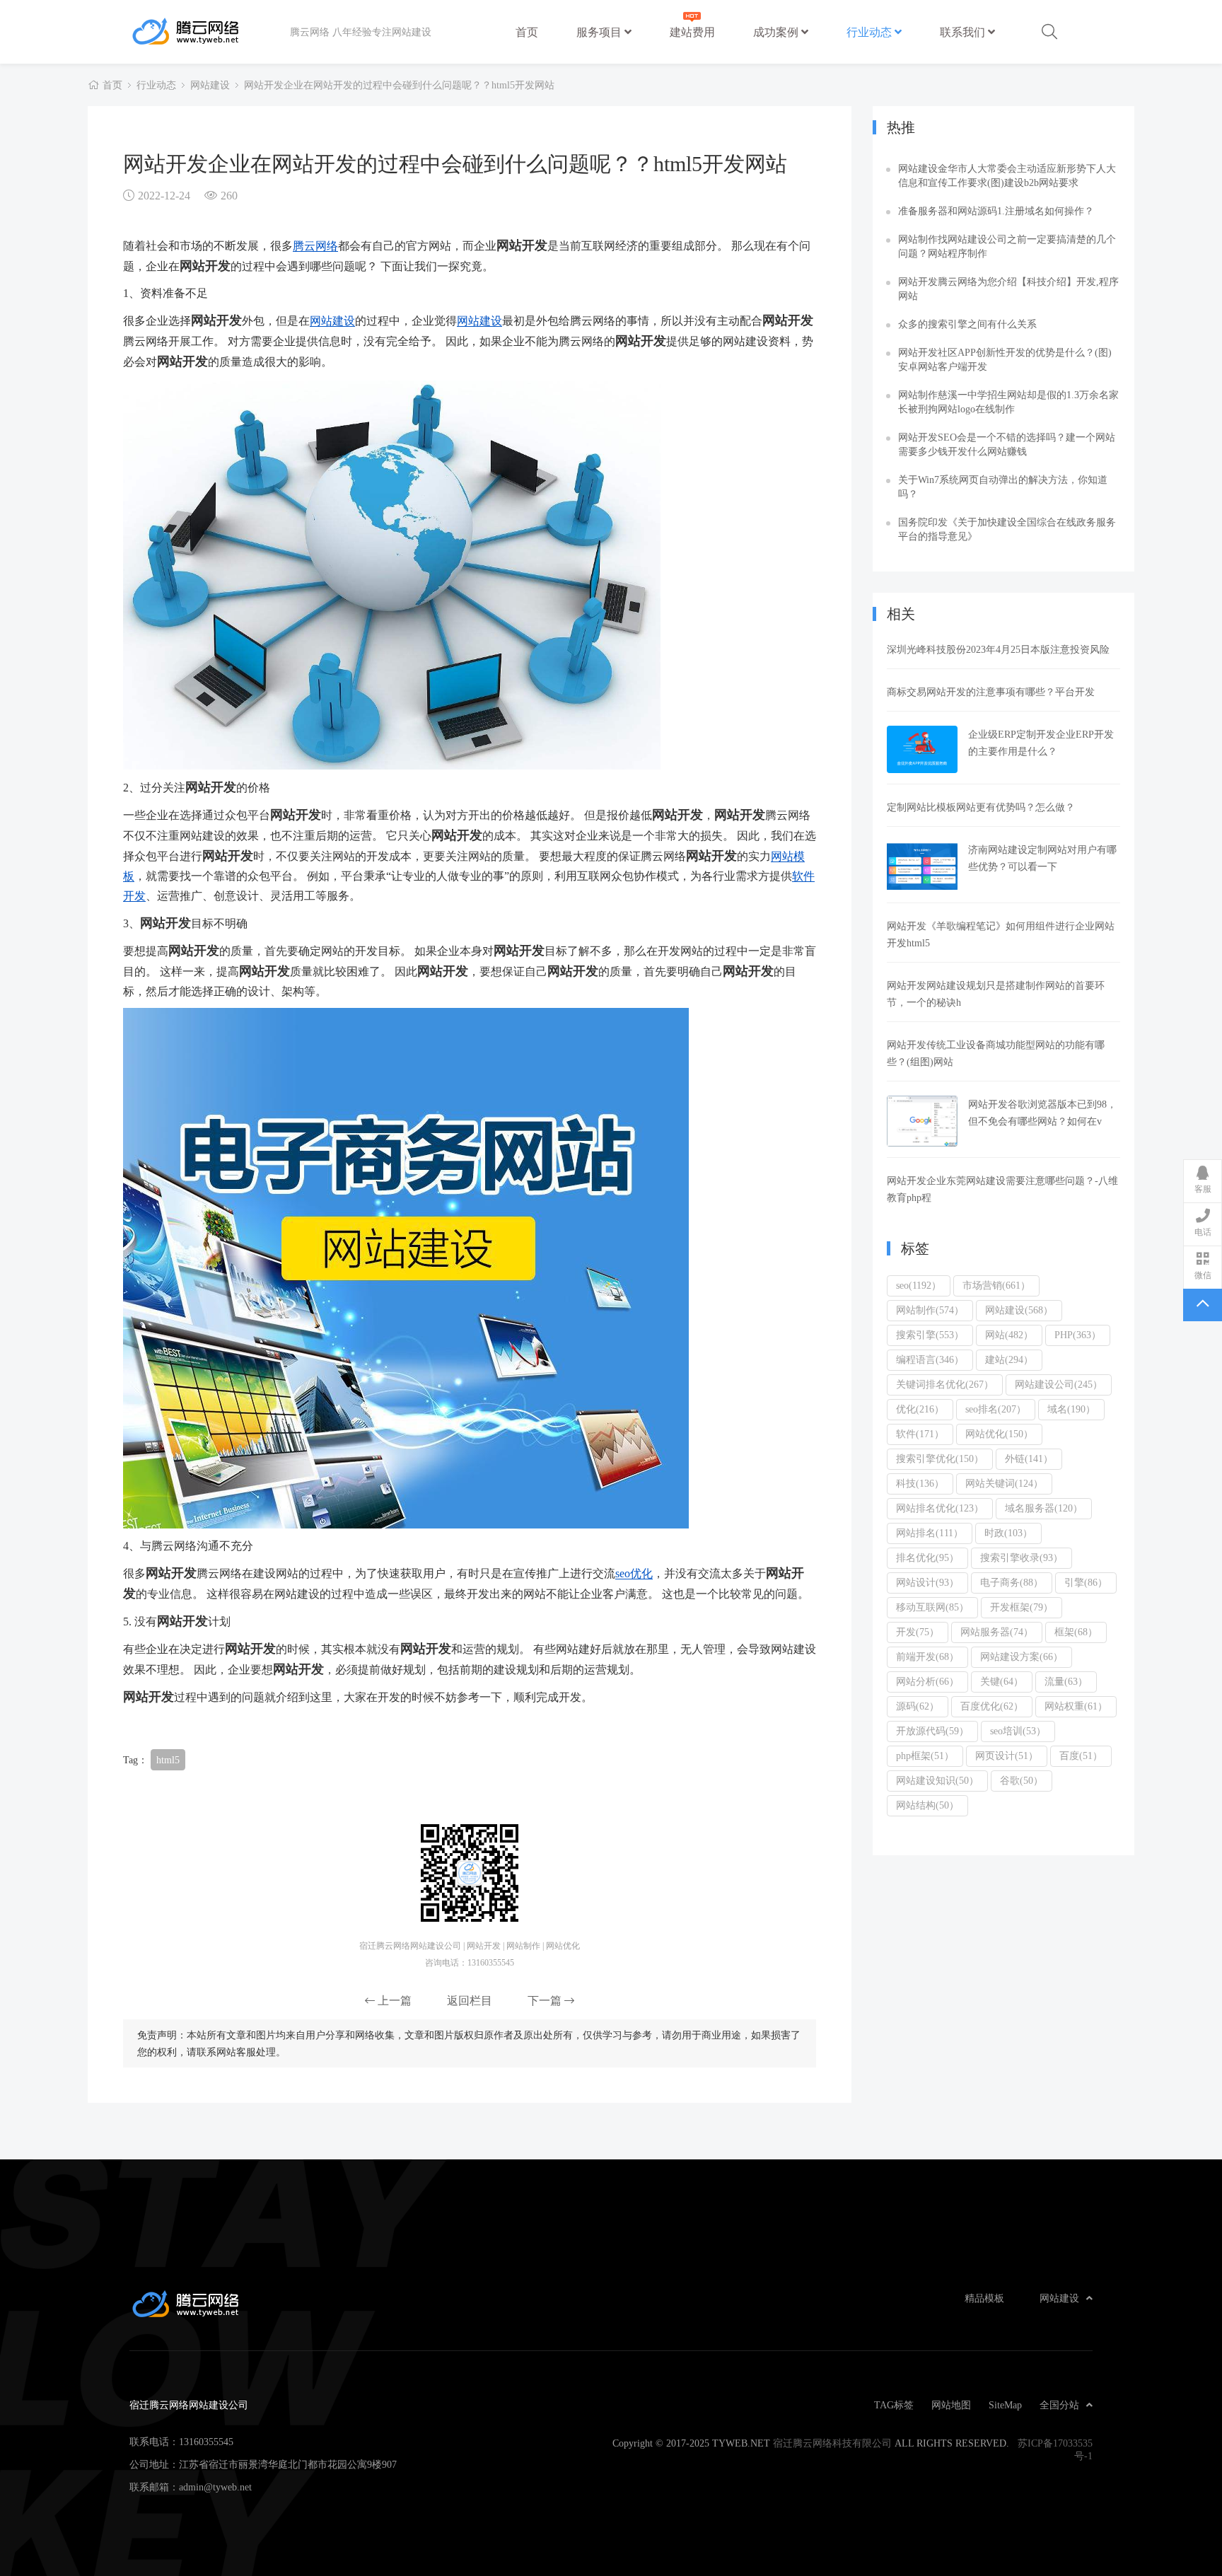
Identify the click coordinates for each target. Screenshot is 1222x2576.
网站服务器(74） (997, 1632)
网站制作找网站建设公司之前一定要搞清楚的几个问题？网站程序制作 (1007, 246)
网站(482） (1009, 1335)
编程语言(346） (930, 1359)
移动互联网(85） (932, 1607)
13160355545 (206, 2442)
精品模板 (984, 2298)
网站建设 (210, 85)
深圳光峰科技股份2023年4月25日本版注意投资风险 (998, 649)
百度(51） (1081, 1756)
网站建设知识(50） (937, 1780)
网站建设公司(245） (1059, 1384)
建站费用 (692, 32)
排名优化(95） (927, 1557)
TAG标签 (894, 2405)
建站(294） (1009, 1359)
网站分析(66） (927, 1681)
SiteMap (1005, 2405)
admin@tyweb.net (215, 2487)
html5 (168, 1760)
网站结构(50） (927, 1805)
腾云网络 (315, 245)
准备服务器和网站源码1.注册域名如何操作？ (996, 211)
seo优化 (634, 1573)
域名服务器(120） (1044, 1508)
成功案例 (777, 32)
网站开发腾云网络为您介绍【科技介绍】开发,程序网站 (1008, 289)
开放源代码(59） (932, 1731)
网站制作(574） (930, 1310)
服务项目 (600, 32)
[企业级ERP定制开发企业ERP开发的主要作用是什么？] (922, 749)
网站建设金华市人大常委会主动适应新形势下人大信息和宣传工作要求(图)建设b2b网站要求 (1007, 175)
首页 (527, 32)
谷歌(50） (1022, 1780)
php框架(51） (925, 1756)
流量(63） (1066, 1681)
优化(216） (920, 1409)
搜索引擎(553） (930, 1335)
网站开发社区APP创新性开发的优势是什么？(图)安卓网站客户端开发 (1005, 359)
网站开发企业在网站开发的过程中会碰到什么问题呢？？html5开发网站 (399, 85)
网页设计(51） (1007, 1756)
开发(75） (918, 1632)
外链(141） (1029, 1458)
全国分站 (1059, 2405)
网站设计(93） (927, 1582)
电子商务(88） (1012, 1582)
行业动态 (871, 32)
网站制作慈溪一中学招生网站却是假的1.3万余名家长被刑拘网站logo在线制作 (1008, 402)
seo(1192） (919, 1285)
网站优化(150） (999, 1434)
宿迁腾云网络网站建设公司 (210, 32)
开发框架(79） (1022, 1607)
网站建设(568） (1019, 1310)
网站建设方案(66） (1022, 1657)
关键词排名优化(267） (945, 1384)
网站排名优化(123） (940, 1508)
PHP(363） (1078, 1335)
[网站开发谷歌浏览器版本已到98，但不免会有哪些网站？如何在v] (922, 1121)
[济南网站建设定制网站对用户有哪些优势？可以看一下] (922, 866)
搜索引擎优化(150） (940, 1458)
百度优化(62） (992, 1706)
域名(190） (1071, 1409)
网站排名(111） (930, 1533)
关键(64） (1002, 1681)
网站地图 (951, 2405)
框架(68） (1076, 1632)
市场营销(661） (996, 1285)
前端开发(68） (927, 1657)
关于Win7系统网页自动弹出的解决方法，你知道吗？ (1003, 487)
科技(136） (920, 1483)
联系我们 (964, 32)
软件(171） (920, 1434)
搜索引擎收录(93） (1022, 1557)
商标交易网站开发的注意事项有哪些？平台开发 (991, 692)
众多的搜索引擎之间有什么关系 (967, 324)
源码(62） (918, 1706)
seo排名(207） (996, 1409)
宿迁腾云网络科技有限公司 (832, 2443)
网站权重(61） (1076, 1706)
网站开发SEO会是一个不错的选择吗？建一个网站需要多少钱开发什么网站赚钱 (1007, 444)
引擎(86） (1086, 1582)
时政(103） (1008, 1533)
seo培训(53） (1018, 1731)
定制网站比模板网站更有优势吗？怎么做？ (981, 807)
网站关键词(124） (1004, 1483)
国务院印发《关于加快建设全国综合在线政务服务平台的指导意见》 (1007, 529)
